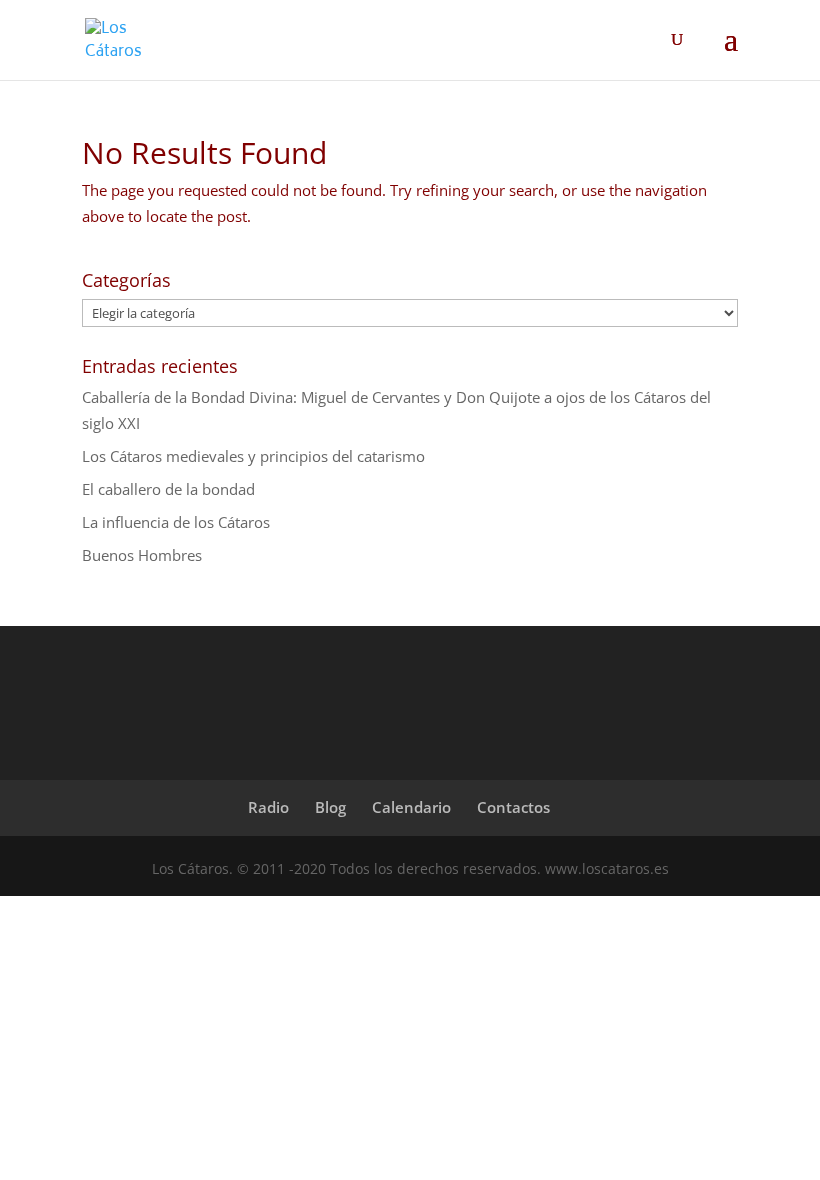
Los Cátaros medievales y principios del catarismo (253, 456)
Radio (268, 807)
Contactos (513, 807)
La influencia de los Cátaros (176, 522)
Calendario (411, 807)
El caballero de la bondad (168, 489)
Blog (330, 807)
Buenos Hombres (142, 555)
